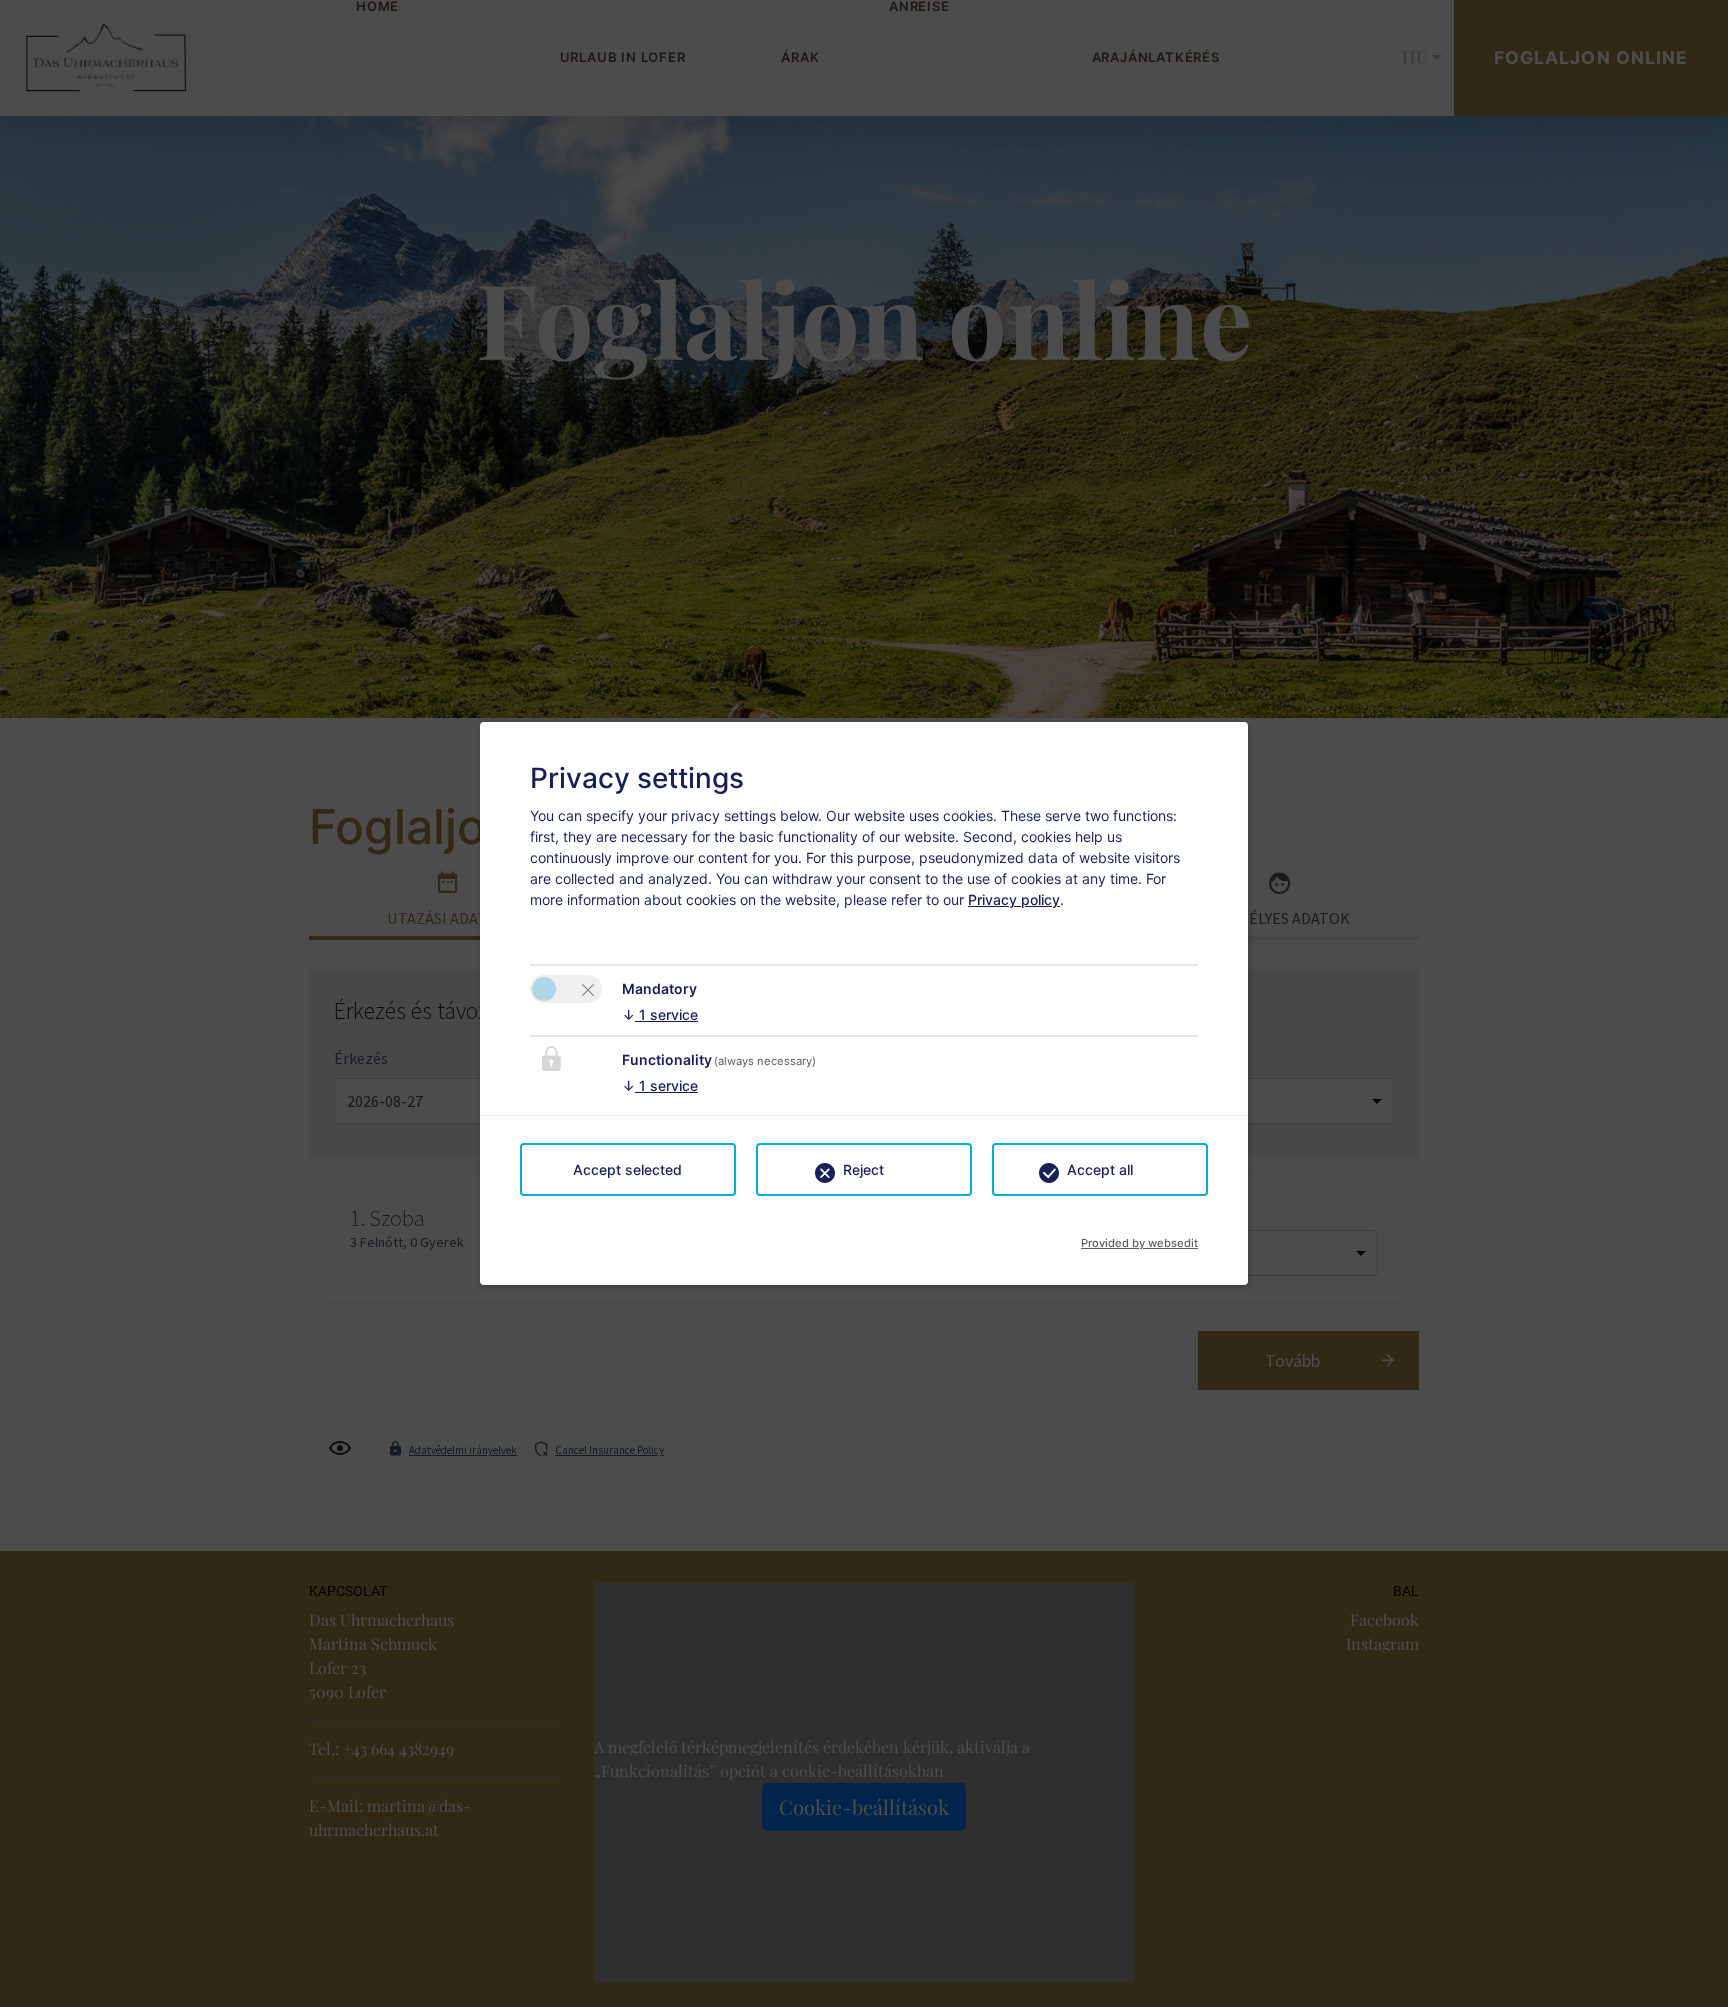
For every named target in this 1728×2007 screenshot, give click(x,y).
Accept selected (627, 1169)
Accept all (1100, 1169)
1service (660, 1014)
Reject (863, 1169)
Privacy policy (1014, 899)
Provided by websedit (1139, 1237)
